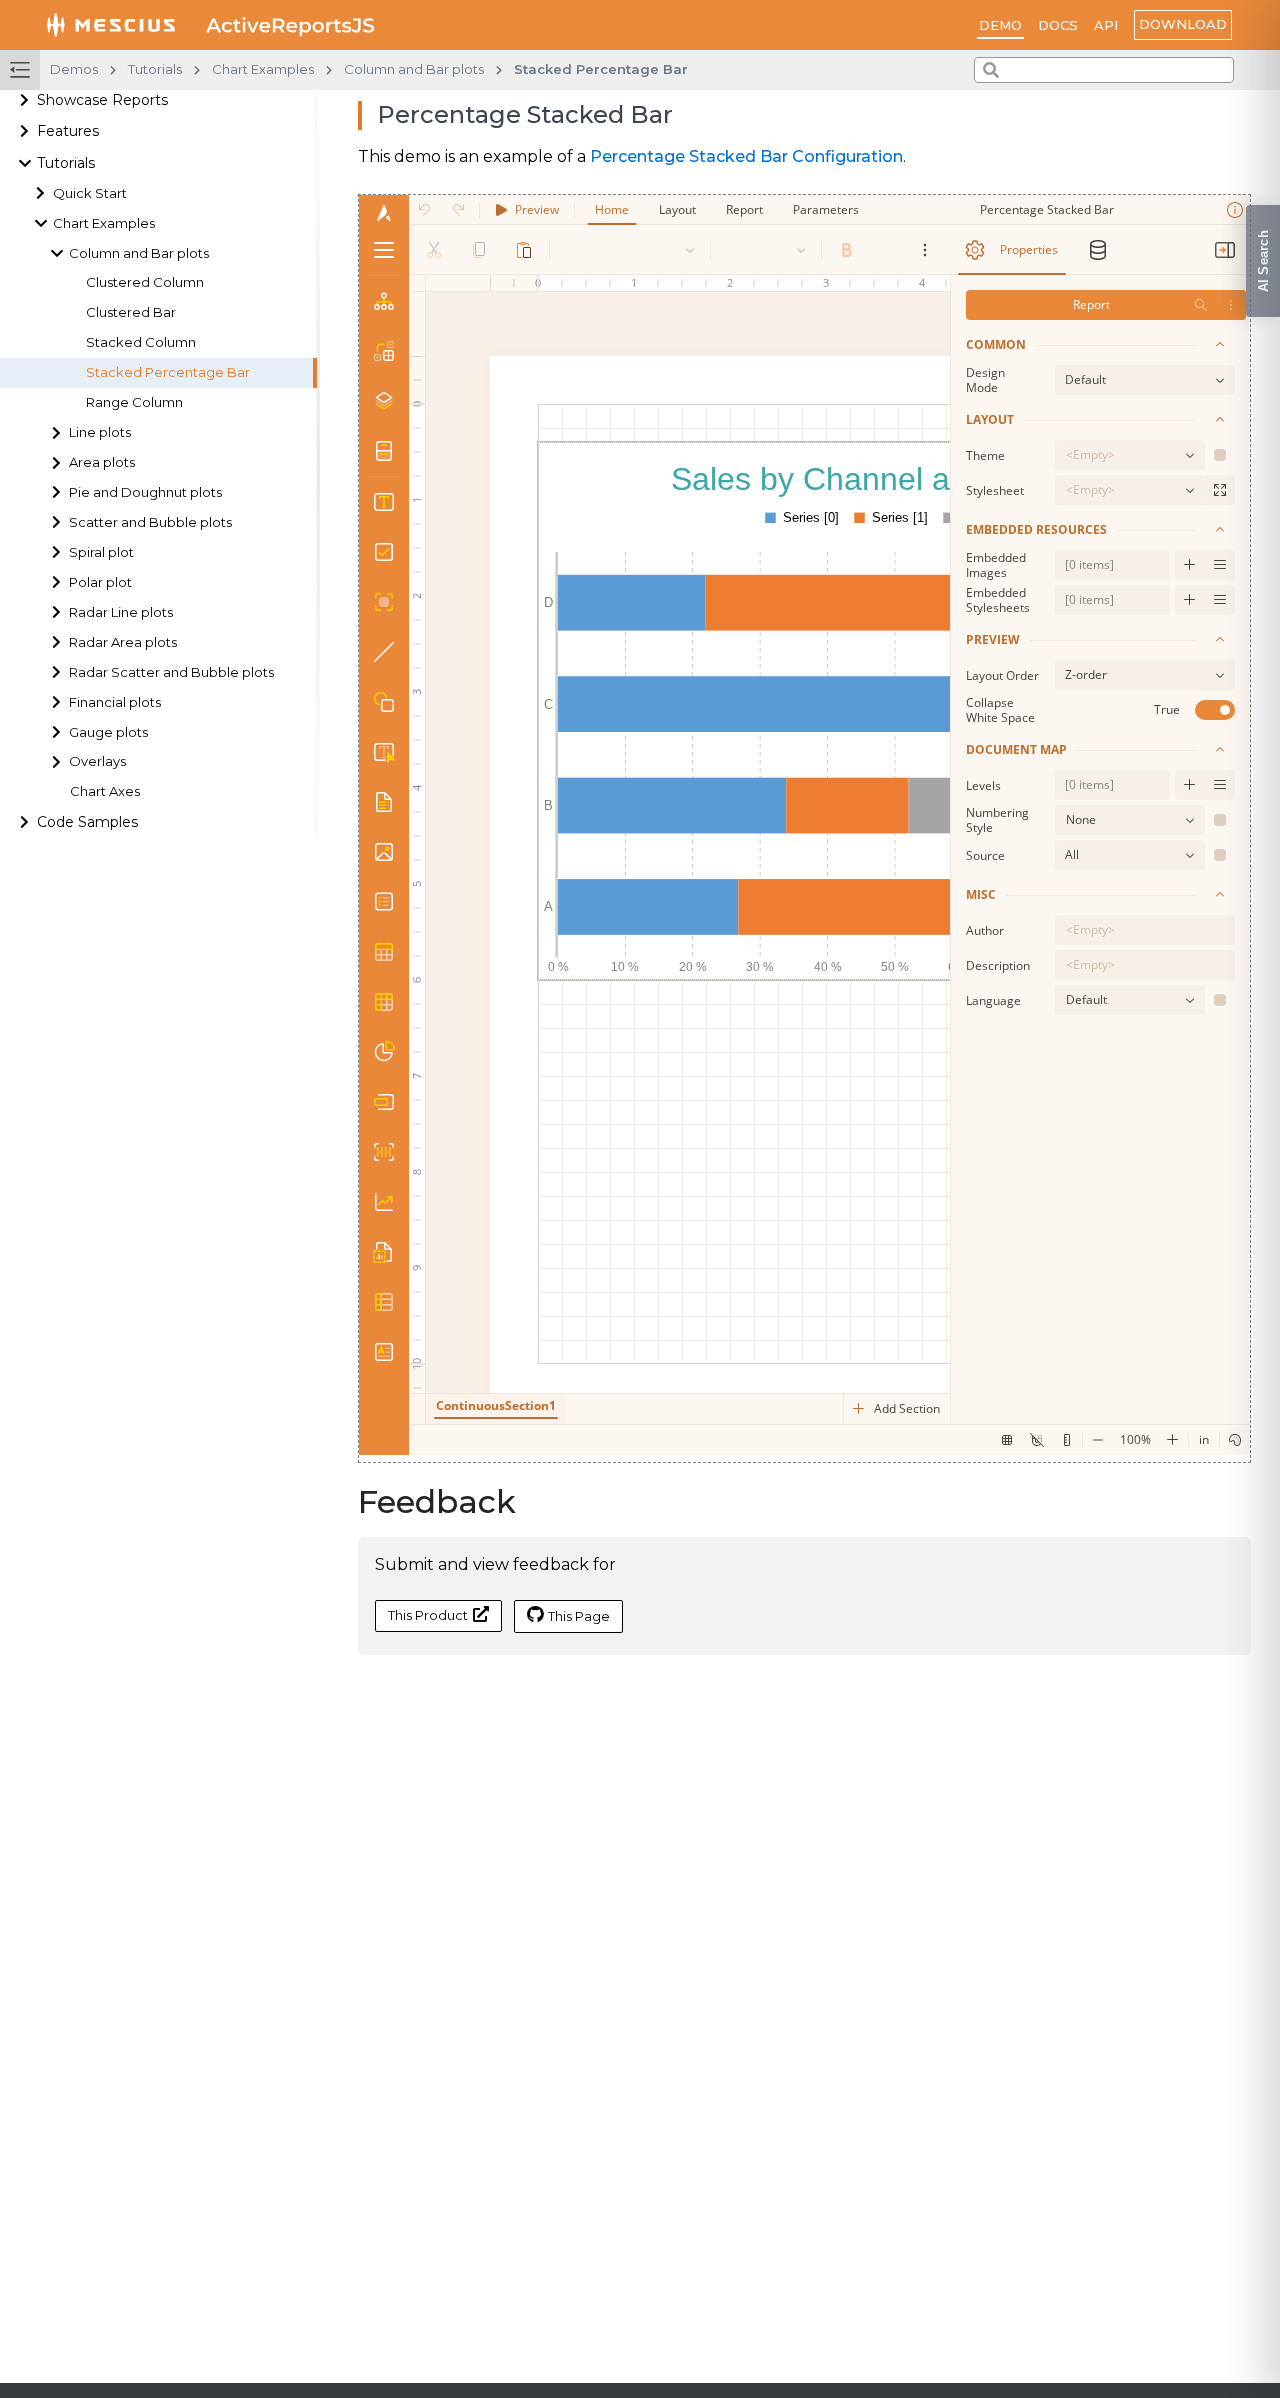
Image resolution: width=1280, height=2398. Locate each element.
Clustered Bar (131, 313)
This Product (428, 1615)
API (1106, 25)
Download (1183, 24)
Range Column (134, 402)
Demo (1000, 25)
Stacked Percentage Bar (168, 372)
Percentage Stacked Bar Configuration (746, 156)
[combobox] (1104, 70)
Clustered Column (145, 283)
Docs (1058, 25)
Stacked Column (141, 342)
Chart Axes (105, 792)
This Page (579, 1616)
